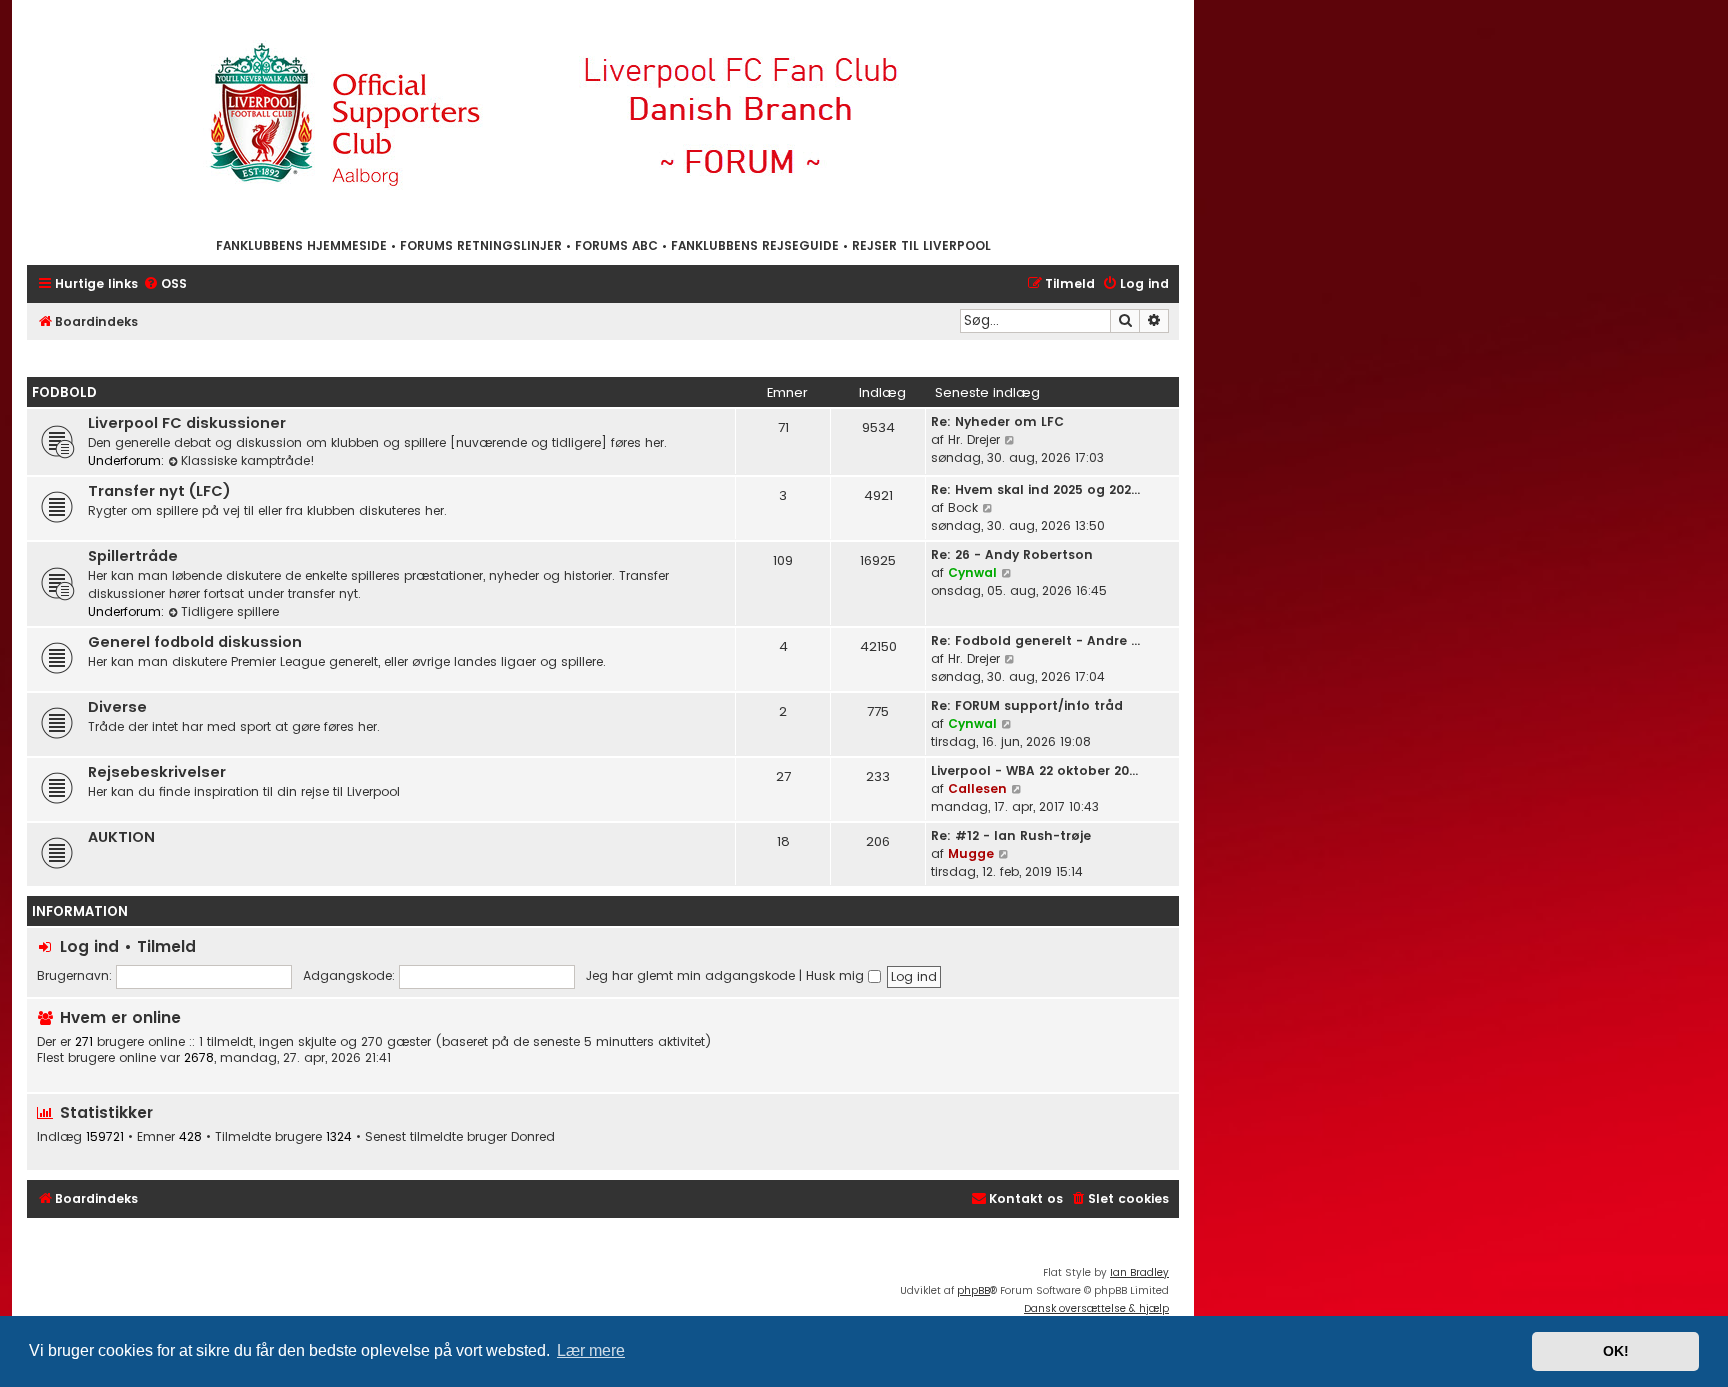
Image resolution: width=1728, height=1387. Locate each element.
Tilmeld (166, 946)
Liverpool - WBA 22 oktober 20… (1034, 770)
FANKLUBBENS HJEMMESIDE (301, 245)
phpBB (973, 1290)
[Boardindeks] (603, 117)
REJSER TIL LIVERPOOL (921, 245)
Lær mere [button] (591, 1350)
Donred (533, 1137)
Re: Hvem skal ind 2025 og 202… (1035, 489)
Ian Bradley (1139, 1272)
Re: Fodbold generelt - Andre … (1035, 640)
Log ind (89, 946)
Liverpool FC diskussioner (187, 423)
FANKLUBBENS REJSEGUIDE (755, 245)
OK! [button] (1616, 1351)
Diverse (117, 707)
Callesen (977, 788)
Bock (963, 507)
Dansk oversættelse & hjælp (1096, 1308)
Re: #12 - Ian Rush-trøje (1011, 835)
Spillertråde (133, 556)
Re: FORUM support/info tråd (1027, 705)
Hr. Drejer (974, 439)
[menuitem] (165, 284)
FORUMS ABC (616, 245)
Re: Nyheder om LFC (997, 421)
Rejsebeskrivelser (157, 772)
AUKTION (121, 837)
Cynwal (972, 572)
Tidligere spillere (230, 611)
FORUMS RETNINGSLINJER (481, 245)
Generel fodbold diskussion (195, 642)
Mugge (971, 853)
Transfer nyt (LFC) (159, 491)
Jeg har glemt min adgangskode (690, 975)
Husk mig (837, 975)
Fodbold (64, 392)
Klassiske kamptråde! (248, 460)
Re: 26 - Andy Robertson (1012, 554)
